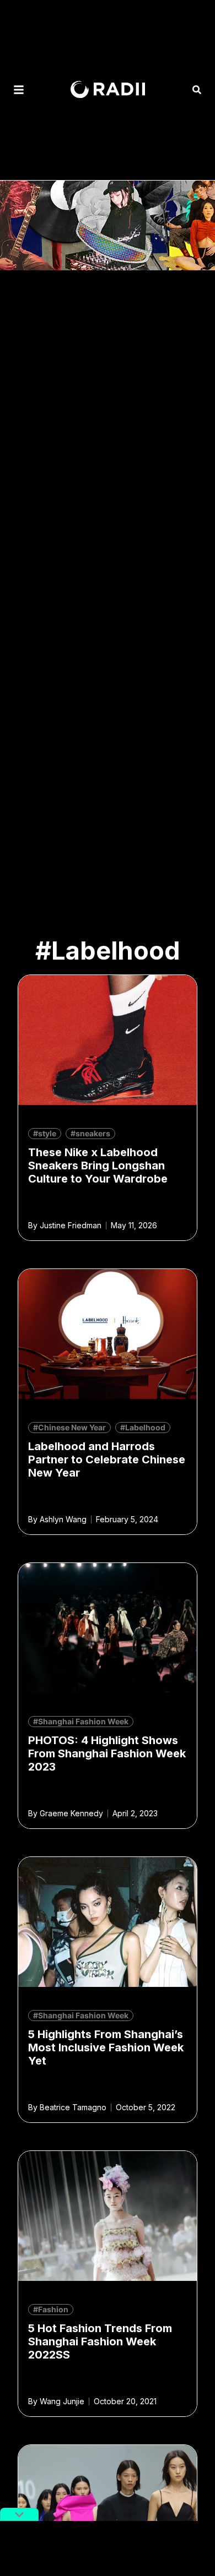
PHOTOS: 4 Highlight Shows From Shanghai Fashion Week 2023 (107, 1753)
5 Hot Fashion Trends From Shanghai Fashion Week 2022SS (100, 2341)
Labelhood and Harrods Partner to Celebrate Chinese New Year (107, 1459)
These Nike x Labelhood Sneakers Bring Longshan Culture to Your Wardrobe (98, 1166)
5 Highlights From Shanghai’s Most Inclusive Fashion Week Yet (106, 2047)
